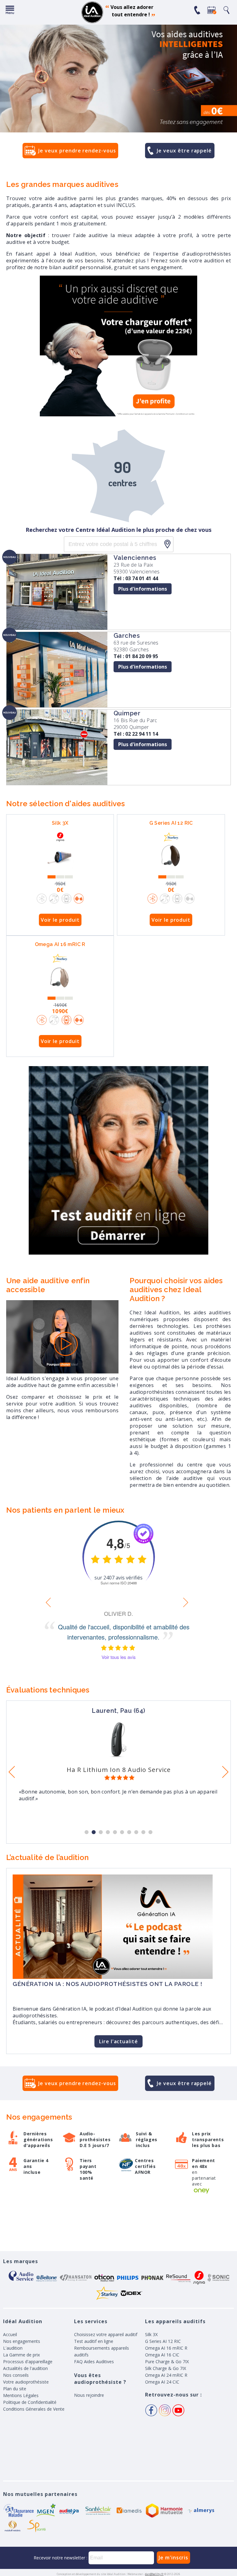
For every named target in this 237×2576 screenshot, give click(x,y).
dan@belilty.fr (154, 2574)
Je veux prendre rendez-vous (77, 151)
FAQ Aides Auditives (94, 2362)
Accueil (10, 2334)
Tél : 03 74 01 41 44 (136, 578)
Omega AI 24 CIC (162, 2382)
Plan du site (15, 2389)
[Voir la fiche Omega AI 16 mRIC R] (60, 979)
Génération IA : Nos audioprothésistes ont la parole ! (108, 1984)
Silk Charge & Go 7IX (166, 2368)
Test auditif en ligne (94, 2341)
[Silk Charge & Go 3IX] (118, 1755)
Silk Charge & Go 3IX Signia (118, 1770)
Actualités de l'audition (25, 2368)
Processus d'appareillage (28, 2362)
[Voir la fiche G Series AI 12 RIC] (171, 858)
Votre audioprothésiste (26, 2382)
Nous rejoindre (89, 2395)
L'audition (13, 2348)
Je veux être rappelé (184, 151)
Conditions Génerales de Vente (34, 2409)
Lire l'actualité (118, 2041)
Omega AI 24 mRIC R (166, 2375)
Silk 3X (60, 823)
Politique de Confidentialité (30, 2402)
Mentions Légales (21, 2395)
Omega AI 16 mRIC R (60, 944)
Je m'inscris (173, 2558)
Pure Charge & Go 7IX (167, 2362)
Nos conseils (16, 2375)
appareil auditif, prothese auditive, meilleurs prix (92, 12)
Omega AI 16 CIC (162, 2355)
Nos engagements (22, 2341)
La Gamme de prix (21, 2355)
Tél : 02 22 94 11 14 (136, 734)
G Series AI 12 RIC (171, 823)
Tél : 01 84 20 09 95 (136, 656)
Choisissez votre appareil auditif (106, 2334)
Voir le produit (60, 920)
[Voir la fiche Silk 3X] (60, 858)
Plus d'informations (143, 589)
